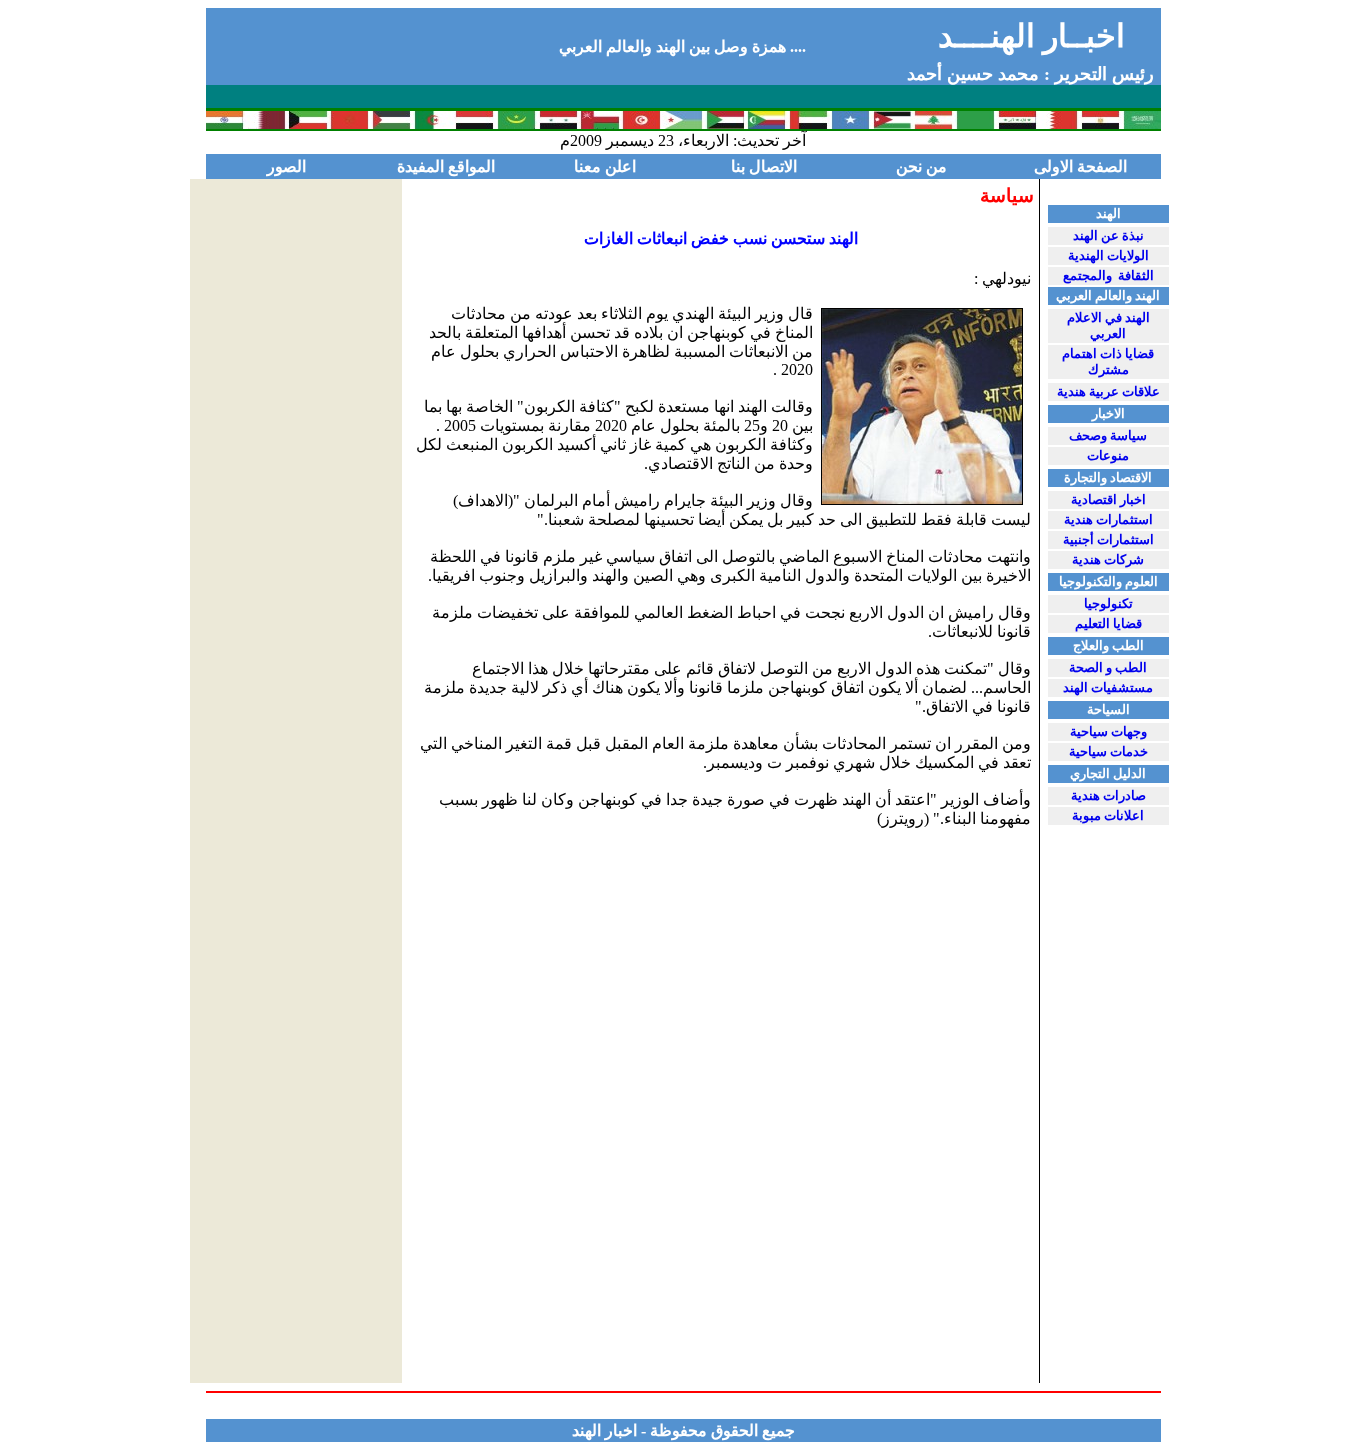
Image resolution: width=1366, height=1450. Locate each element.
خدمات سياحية (1108, 751)
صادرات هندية (1108, 795)
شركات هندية (1108, 559)
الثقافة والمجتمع (1108, 275)
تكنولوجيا (1108, 603)
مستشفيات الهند (1108, 687)
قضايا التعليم (1108, 623)
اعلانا (1108, 815)
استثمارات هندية (1108, 519)
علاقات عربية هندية (1108, 391)
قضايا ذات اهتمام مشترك (1108, 361)
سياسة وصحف (1108, 435)
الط (1108, 667)
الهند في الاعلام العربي (1108, 325)
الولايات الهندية (1108, 255)
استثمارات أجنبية (1108, 539)
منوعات (1108, 455)
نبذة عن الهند (1108, 235)
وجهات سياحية (1108, 731)
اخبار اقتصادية (1108, 499)
